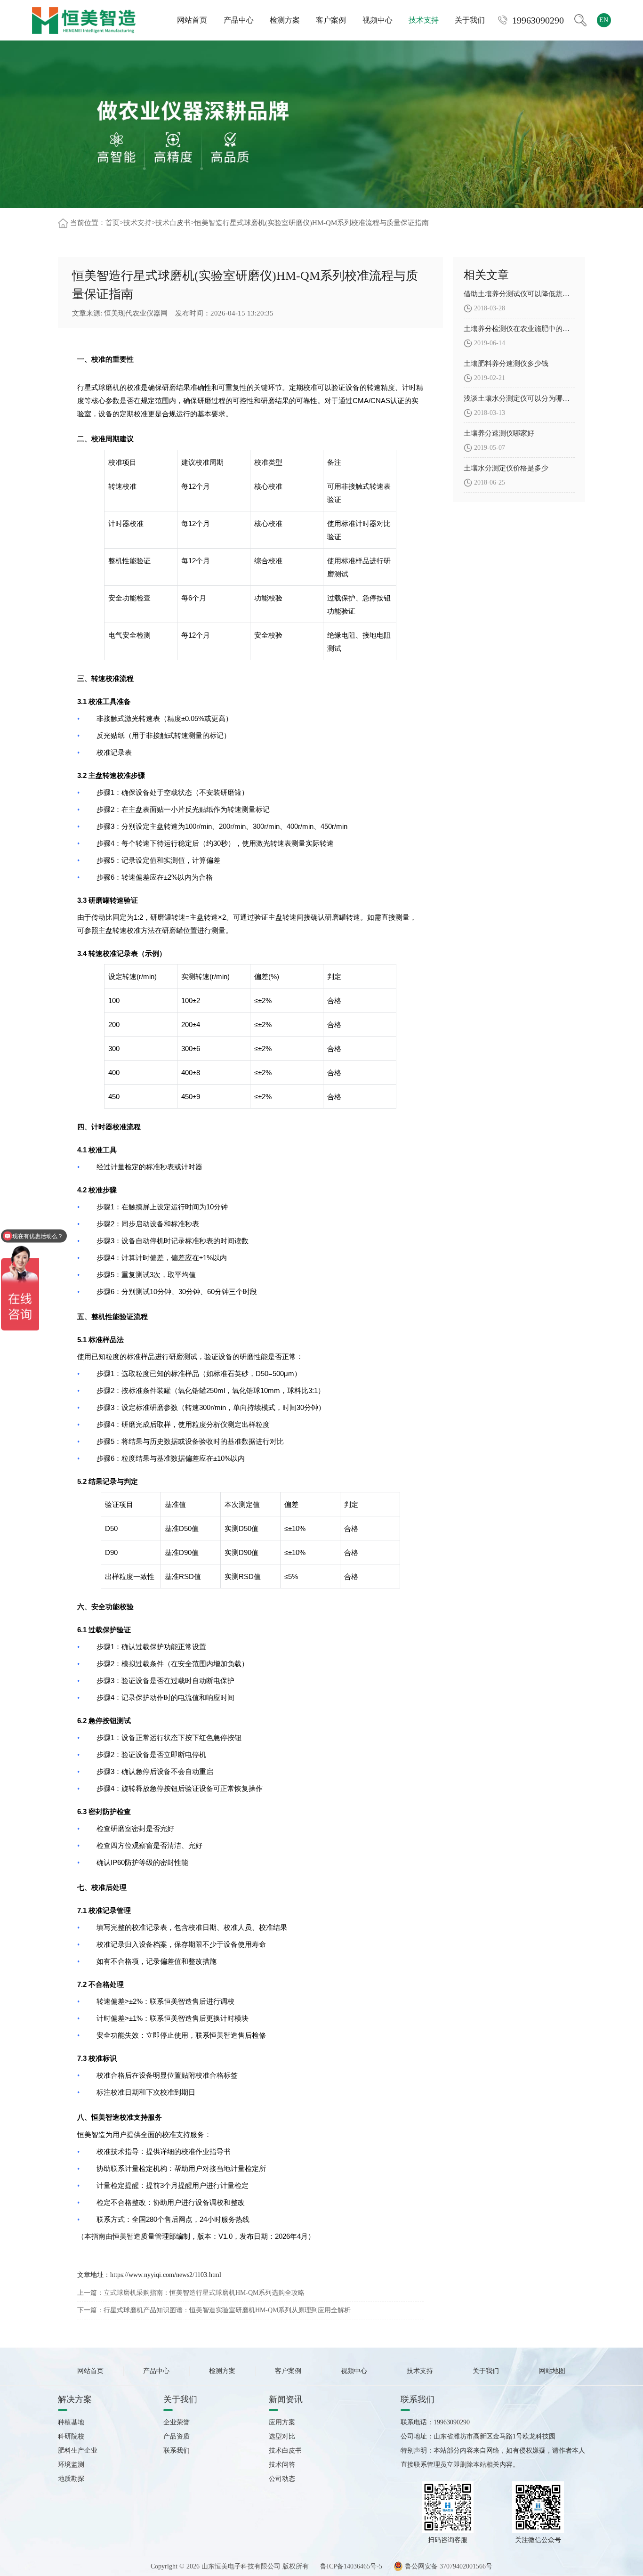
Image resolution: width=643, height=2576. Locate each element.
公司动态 (282, 2479)
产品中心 (239, 20)
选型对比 (282, 2436)
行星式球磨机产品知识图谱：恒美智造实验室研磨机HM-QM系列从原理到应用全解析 (227, 2310)
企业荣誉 (177, 2422)
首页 (113, 223)
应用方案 (282, 2422)
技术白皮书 (173, 223)
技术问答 (282, 2465)
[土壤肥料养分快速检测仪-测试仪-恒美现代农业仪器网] (84, 20)
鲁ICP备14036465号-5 (351, 2566)
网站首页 (192, 20)
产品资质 (177, 2436)
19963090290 (538, 20)
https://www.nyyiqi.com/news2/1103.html (166, 2275)
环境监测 (71, 2465)
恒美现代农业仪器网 (136, 313)
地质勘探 (71, 2479)
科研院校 (71, 2436)
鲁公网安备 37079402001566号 (448, 2566)
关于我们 (470, 20)
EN (604, 20)
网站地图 (552, 2371)
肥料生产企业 (78, 2450)
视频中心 (378, 20)
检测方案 (285, 20)
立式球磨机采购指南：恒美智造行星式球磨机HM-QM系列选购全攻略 (204, 2293)
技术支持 (424, 20)
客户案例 (331, 20)
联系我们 (177, 2450)
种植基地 (71, 2422)
